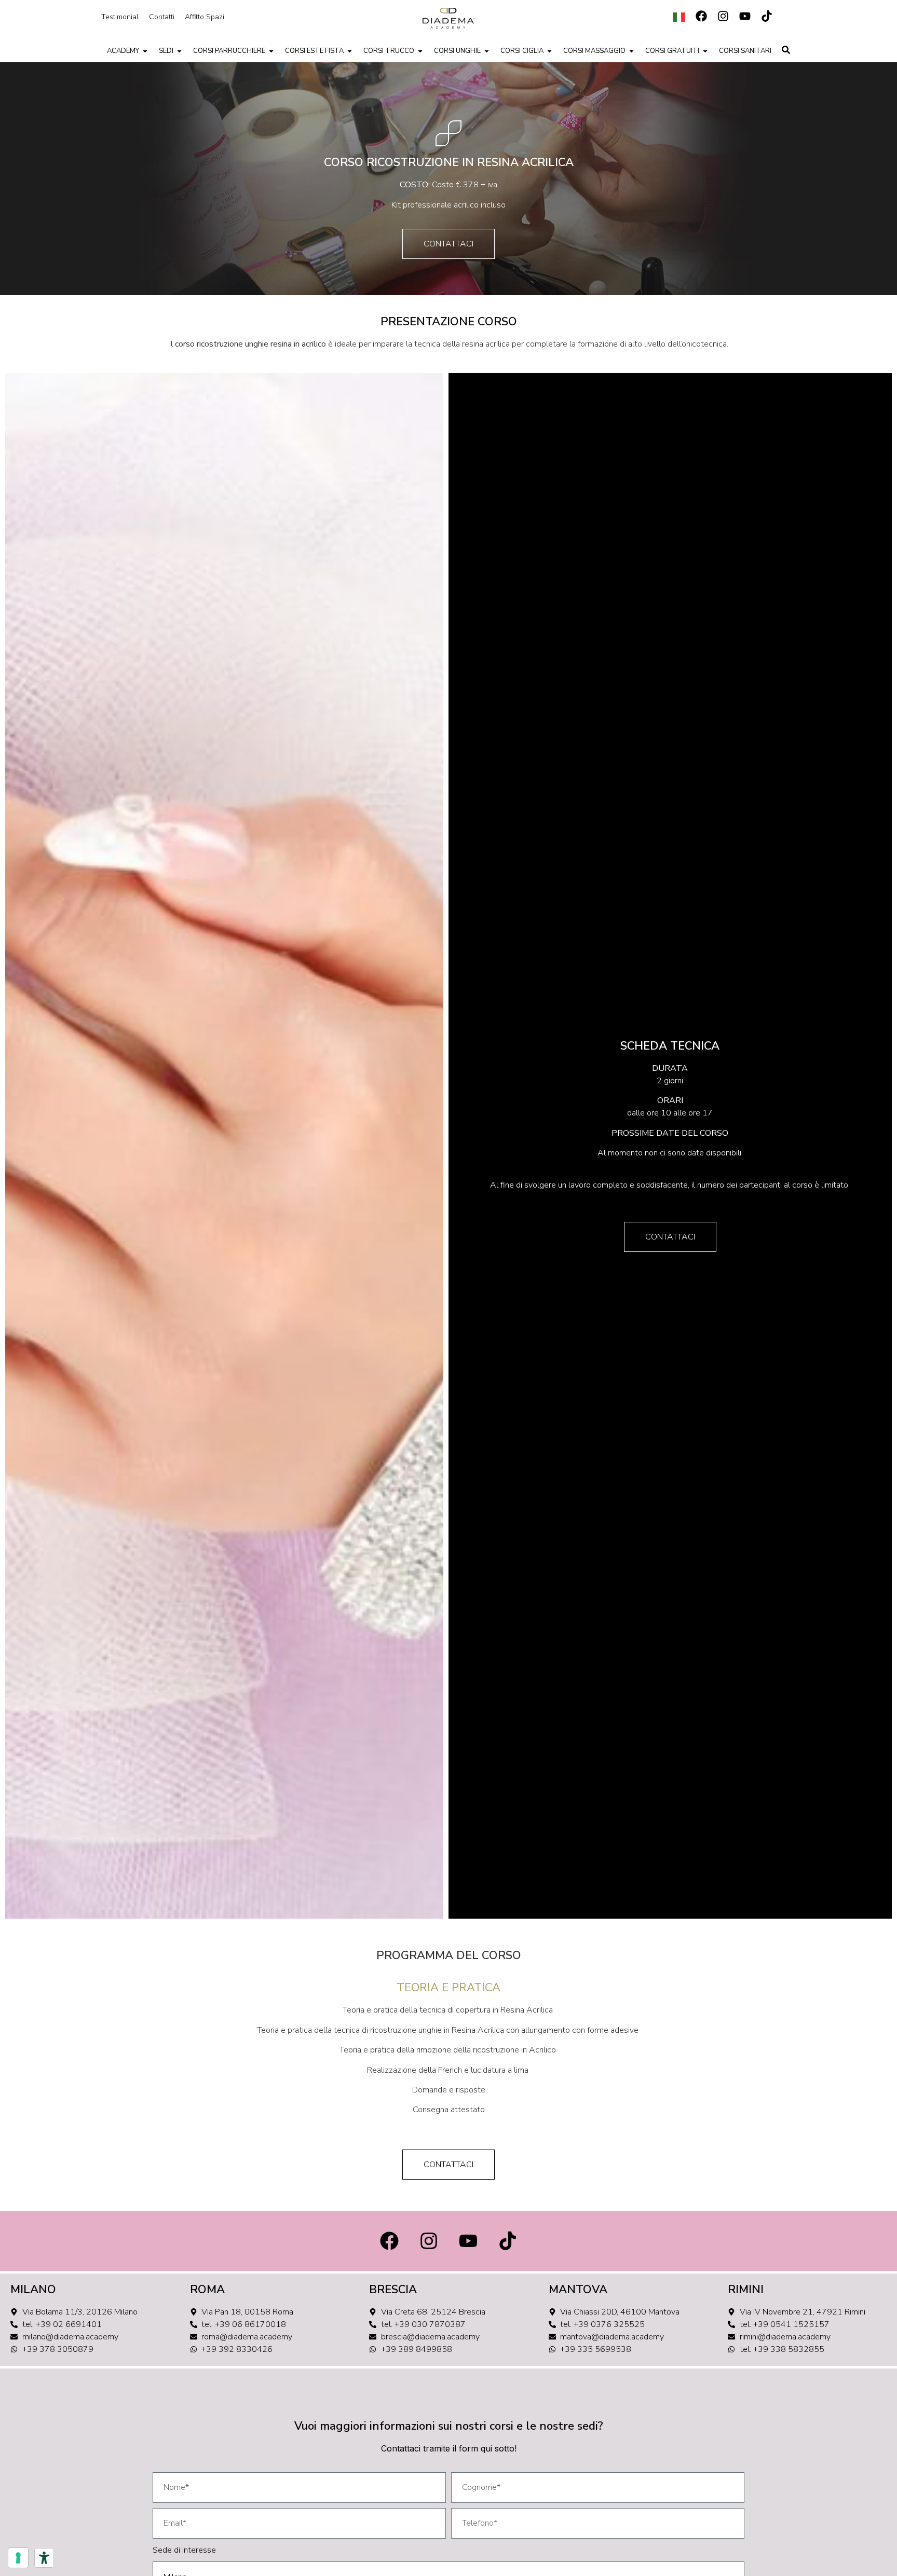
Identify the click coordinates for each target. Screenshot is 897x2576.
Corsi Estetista (314, 51)
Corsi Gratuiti (672, 51)
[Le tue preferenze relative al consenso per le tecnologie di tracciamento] (18, 2558)
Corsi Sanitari (745, 51)
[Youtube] (745, 16)
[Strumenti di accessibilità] (44, 2558)
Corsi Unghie (457, 51)
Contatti (162, 17)
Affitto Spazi (205, 17)
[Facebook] (701, 16)
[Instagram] (723, 16)
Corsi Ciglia (522, 51)
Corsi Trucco (389, 51)
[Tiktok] (767, 16)
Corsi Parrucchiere (229, 51)
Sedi (166, 51)
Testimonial (120, 17)
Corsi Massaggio (594, 51)
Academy (123, 51)
